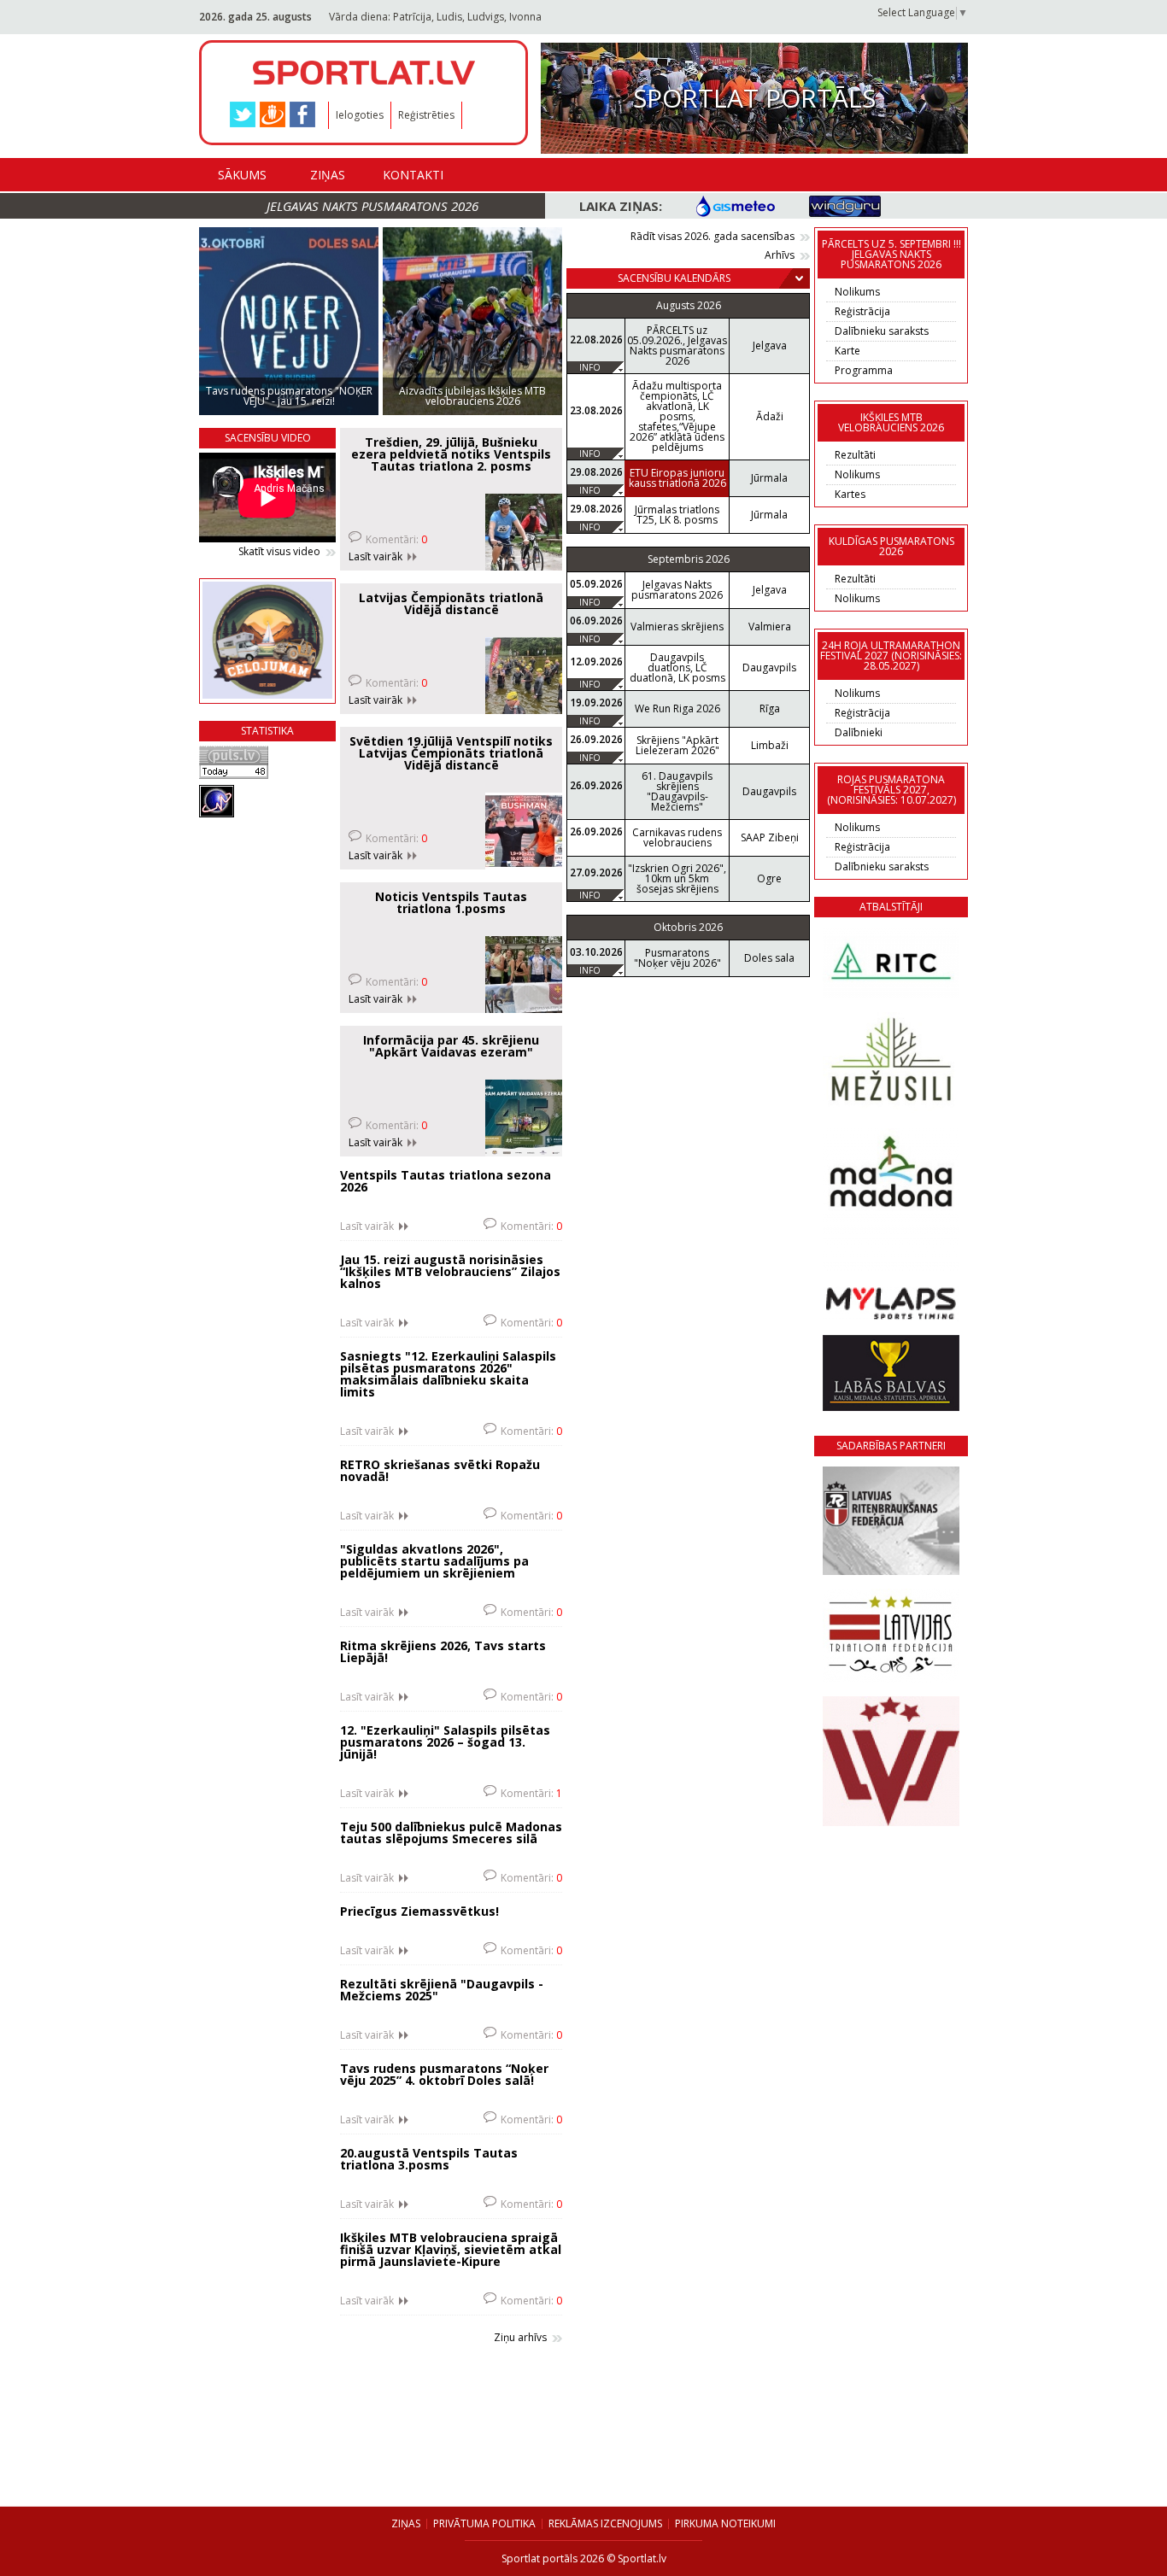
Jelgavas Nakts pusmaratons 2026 (372, 206)
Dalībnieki (859, 732)
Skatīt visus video (279, 552)
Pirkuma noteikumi (725, 2523)
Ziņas (328, 175)
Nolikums (857, 292)
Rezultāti (855, 455)
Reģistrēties (426, 115)
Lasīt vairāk (375, 557)
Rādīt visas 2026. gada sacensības (713, 237)
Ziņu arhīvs (520, 2338)
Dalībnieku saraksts (882, 331)
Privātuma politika (484, 2523)
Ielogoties (360, 115)
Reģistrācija (862, 311)
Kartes (850, 494)
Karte (847, 351)
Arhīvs (780, 255)
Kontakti (413, 175)
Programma (864, 370)
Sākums (242, 175)
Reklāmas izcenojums (605, 2523)
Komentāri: (396, 539)
